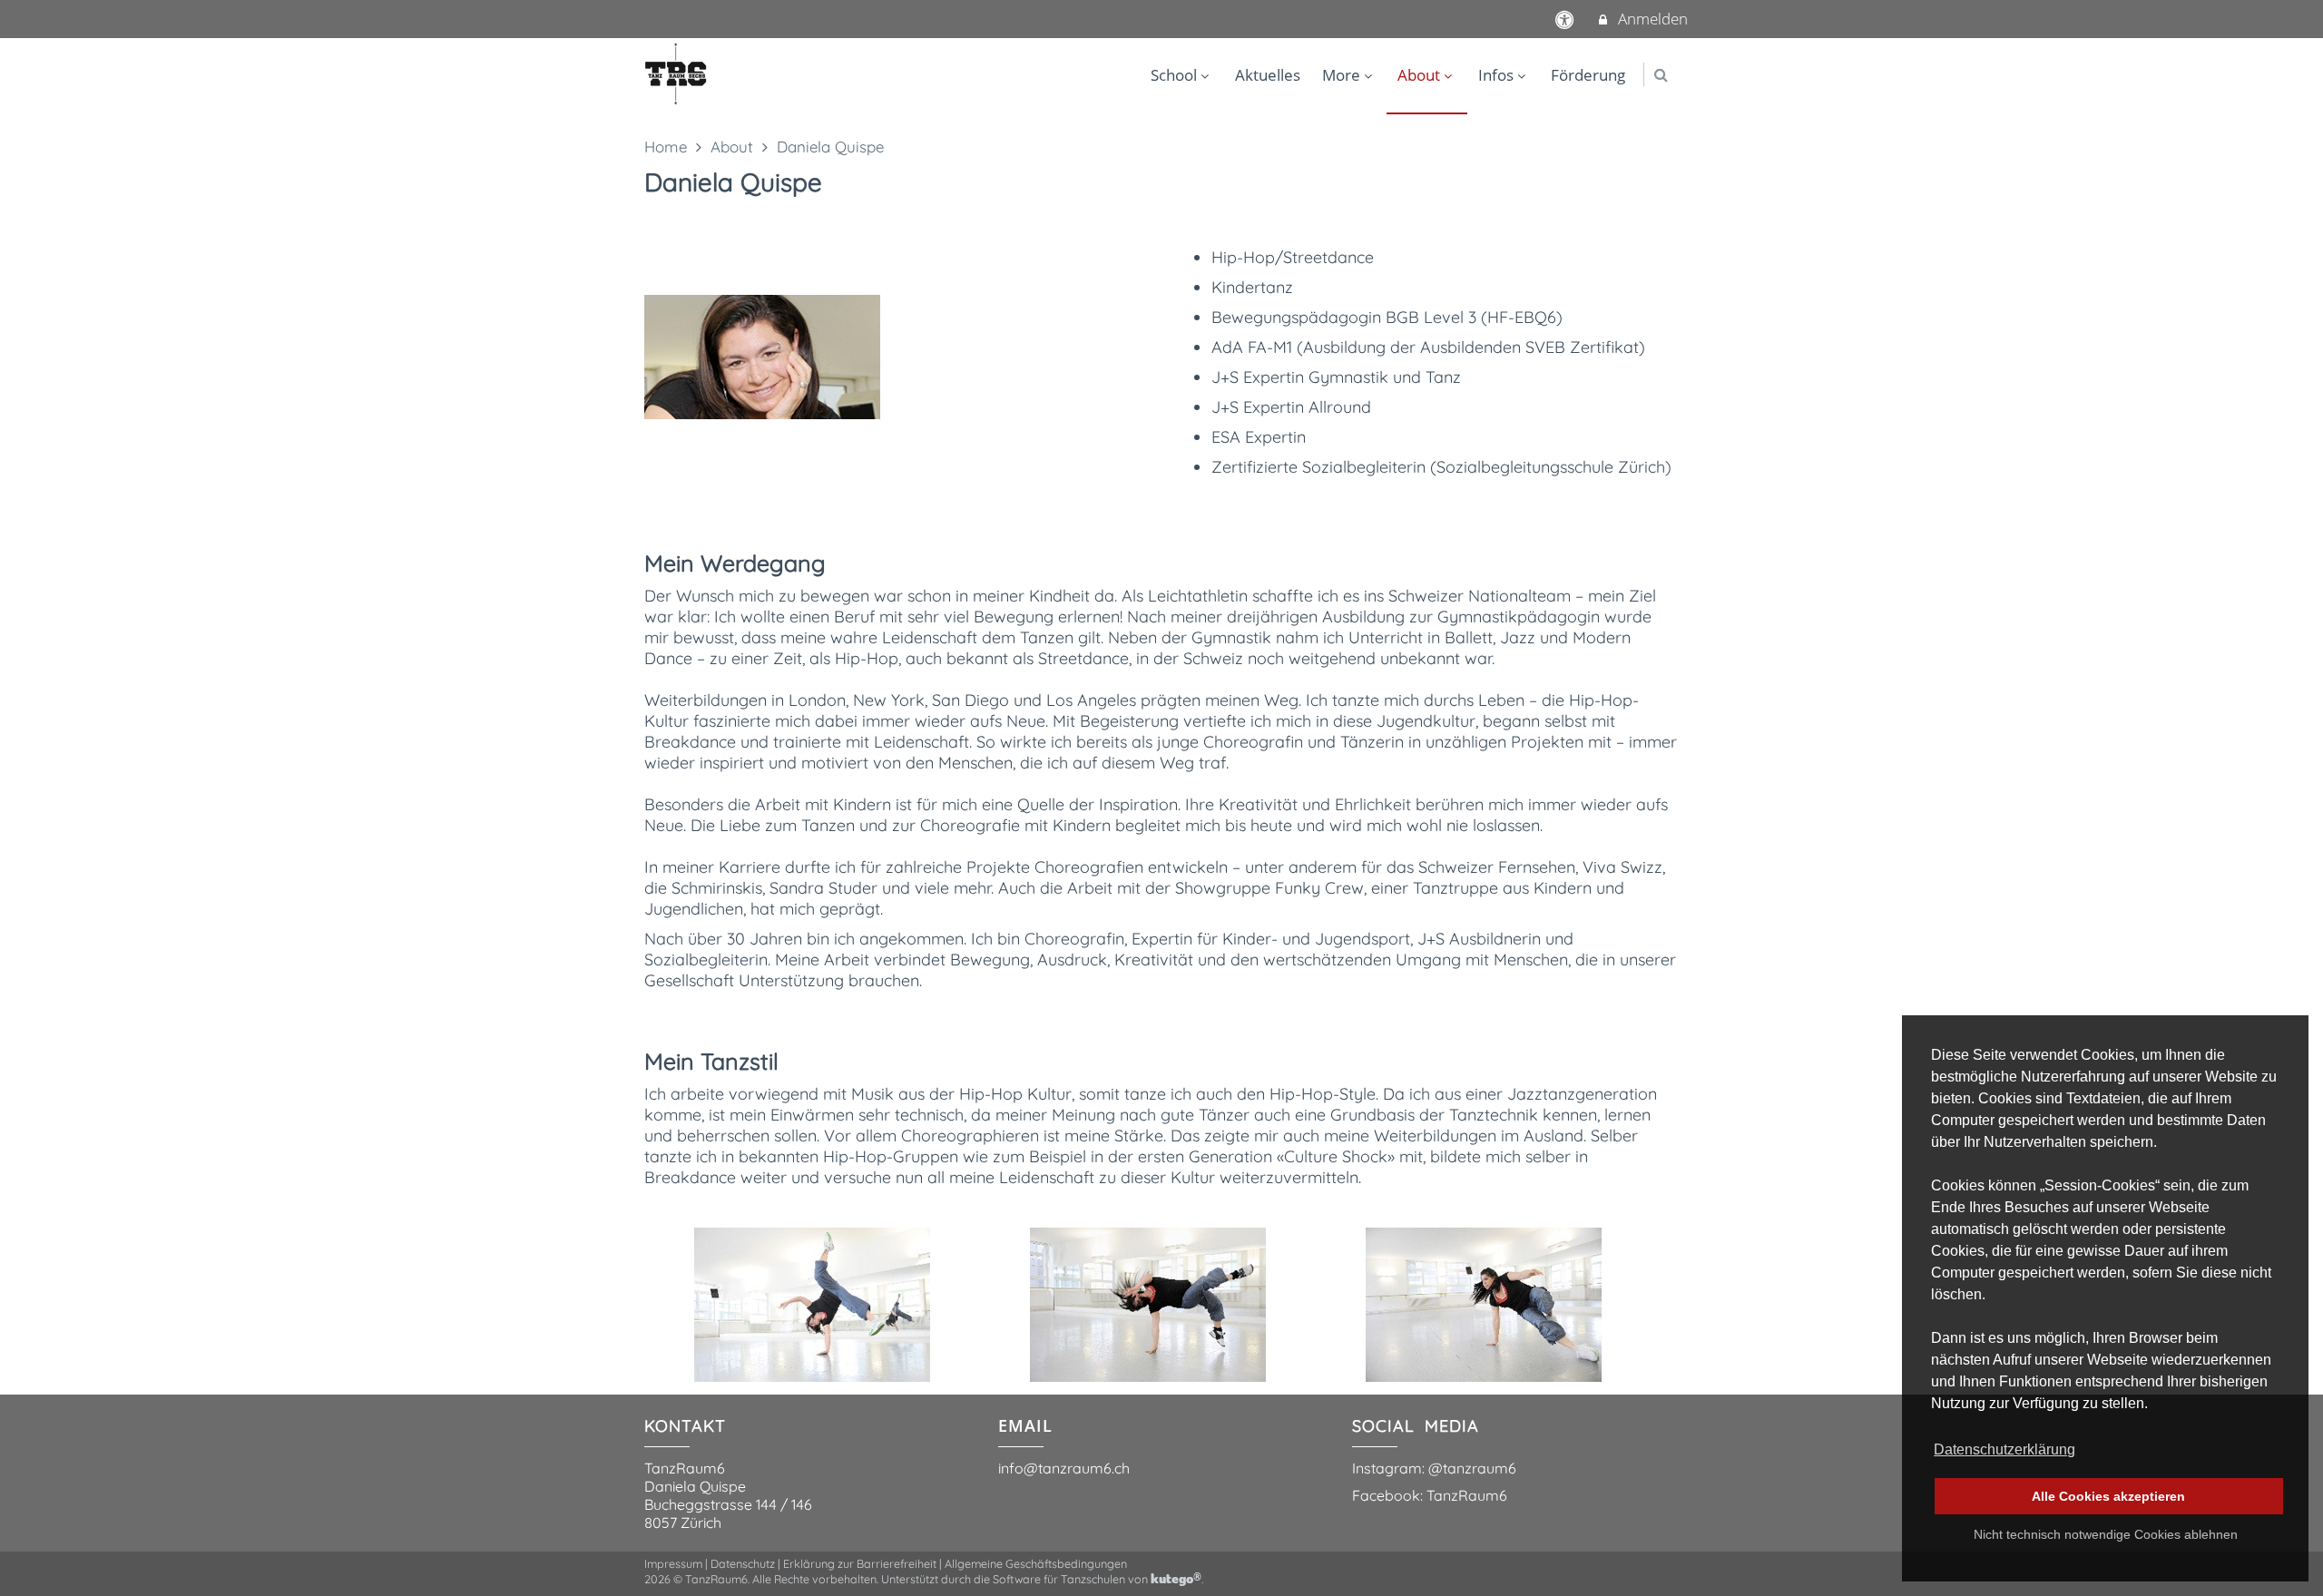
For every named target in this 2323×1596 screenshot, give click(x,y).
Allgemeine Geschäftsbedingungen (1036, 1563)
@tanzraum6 (1472, 1468)
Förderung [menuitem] (1588, 75)
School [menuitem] (1174, 75)
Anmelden (1651, 19)
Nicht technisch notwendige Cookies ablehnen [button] (2106, 1534)
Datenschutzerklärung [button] (2004, 1449)
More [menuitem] (1341, 75)
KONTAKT (685, 1426)
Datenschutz (743, 1563)
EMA (1017, 1425)
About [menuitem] (1419, 75)
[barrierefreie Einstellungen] (1567, 19)
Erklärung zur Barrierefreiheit (860, 1563)
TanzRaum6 (1467, 1495)
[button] (1661, 75)
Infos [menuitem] (1496, 75)
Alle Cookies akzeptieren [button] (2108, 1496)
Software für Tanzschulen (1059, 1579)
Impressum (673, 1563)
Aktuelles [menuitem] (1268, 75)
